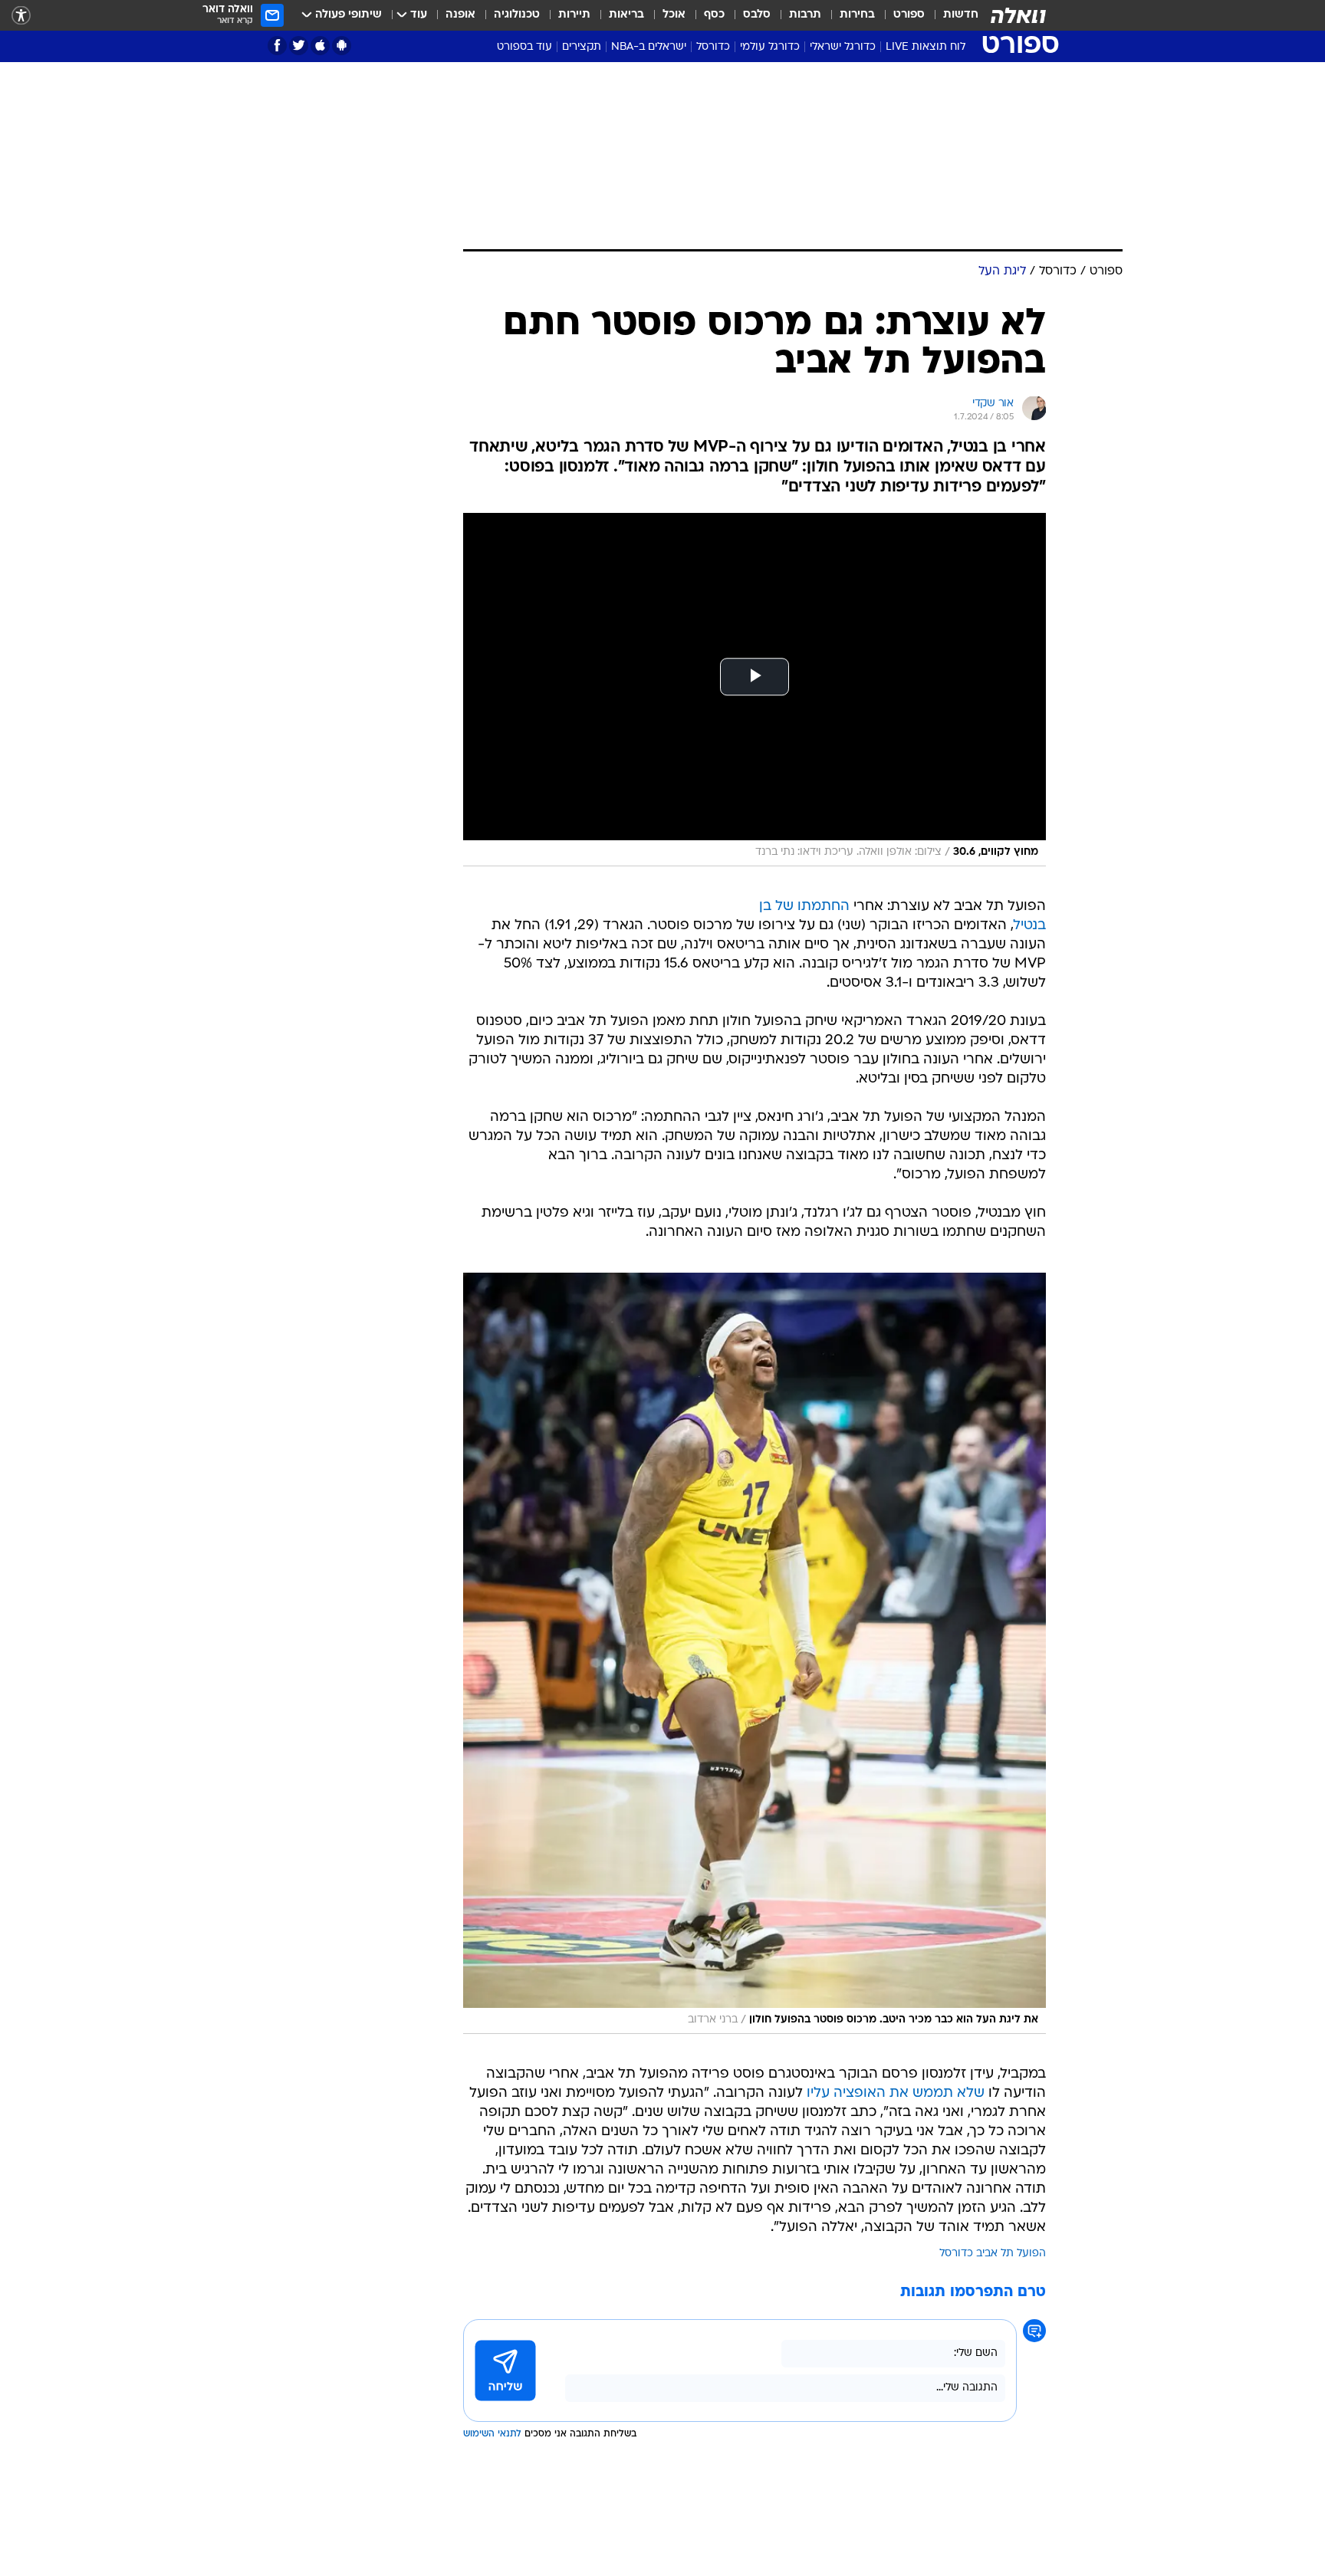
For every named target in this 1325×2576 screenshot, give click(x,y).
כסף (714, 15)
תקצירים (582, 47)
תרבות (805, 15)
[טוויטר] (299, 46)
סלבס (757, 15)
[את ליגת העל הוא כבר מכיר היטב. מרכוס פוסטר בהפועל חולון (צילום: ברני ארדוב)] (755, 1653)
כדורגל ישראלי (843, 47)
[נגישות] (21, 16)
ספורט (909, 15)
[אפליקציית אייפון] (320, 46)
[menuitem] (952, 15)
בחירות (857, 15)
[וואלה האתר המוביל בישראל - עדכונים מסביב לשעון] (1018, 15)
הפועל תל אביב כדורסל (993, 2254)
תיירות (574, 15)
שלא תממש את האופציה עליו (896, 2093)
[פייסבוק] (277, 46)
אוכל (674, 15)
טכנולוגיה (517, 15)
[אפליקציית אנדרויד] (342, 46)
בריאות (626, 15)
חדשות (961, 15)
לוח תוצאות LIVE (926, 47)
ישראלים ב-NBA (649, 47)
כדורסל (713, 47)
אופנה (460, 15)
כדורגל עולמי (770, 47)
